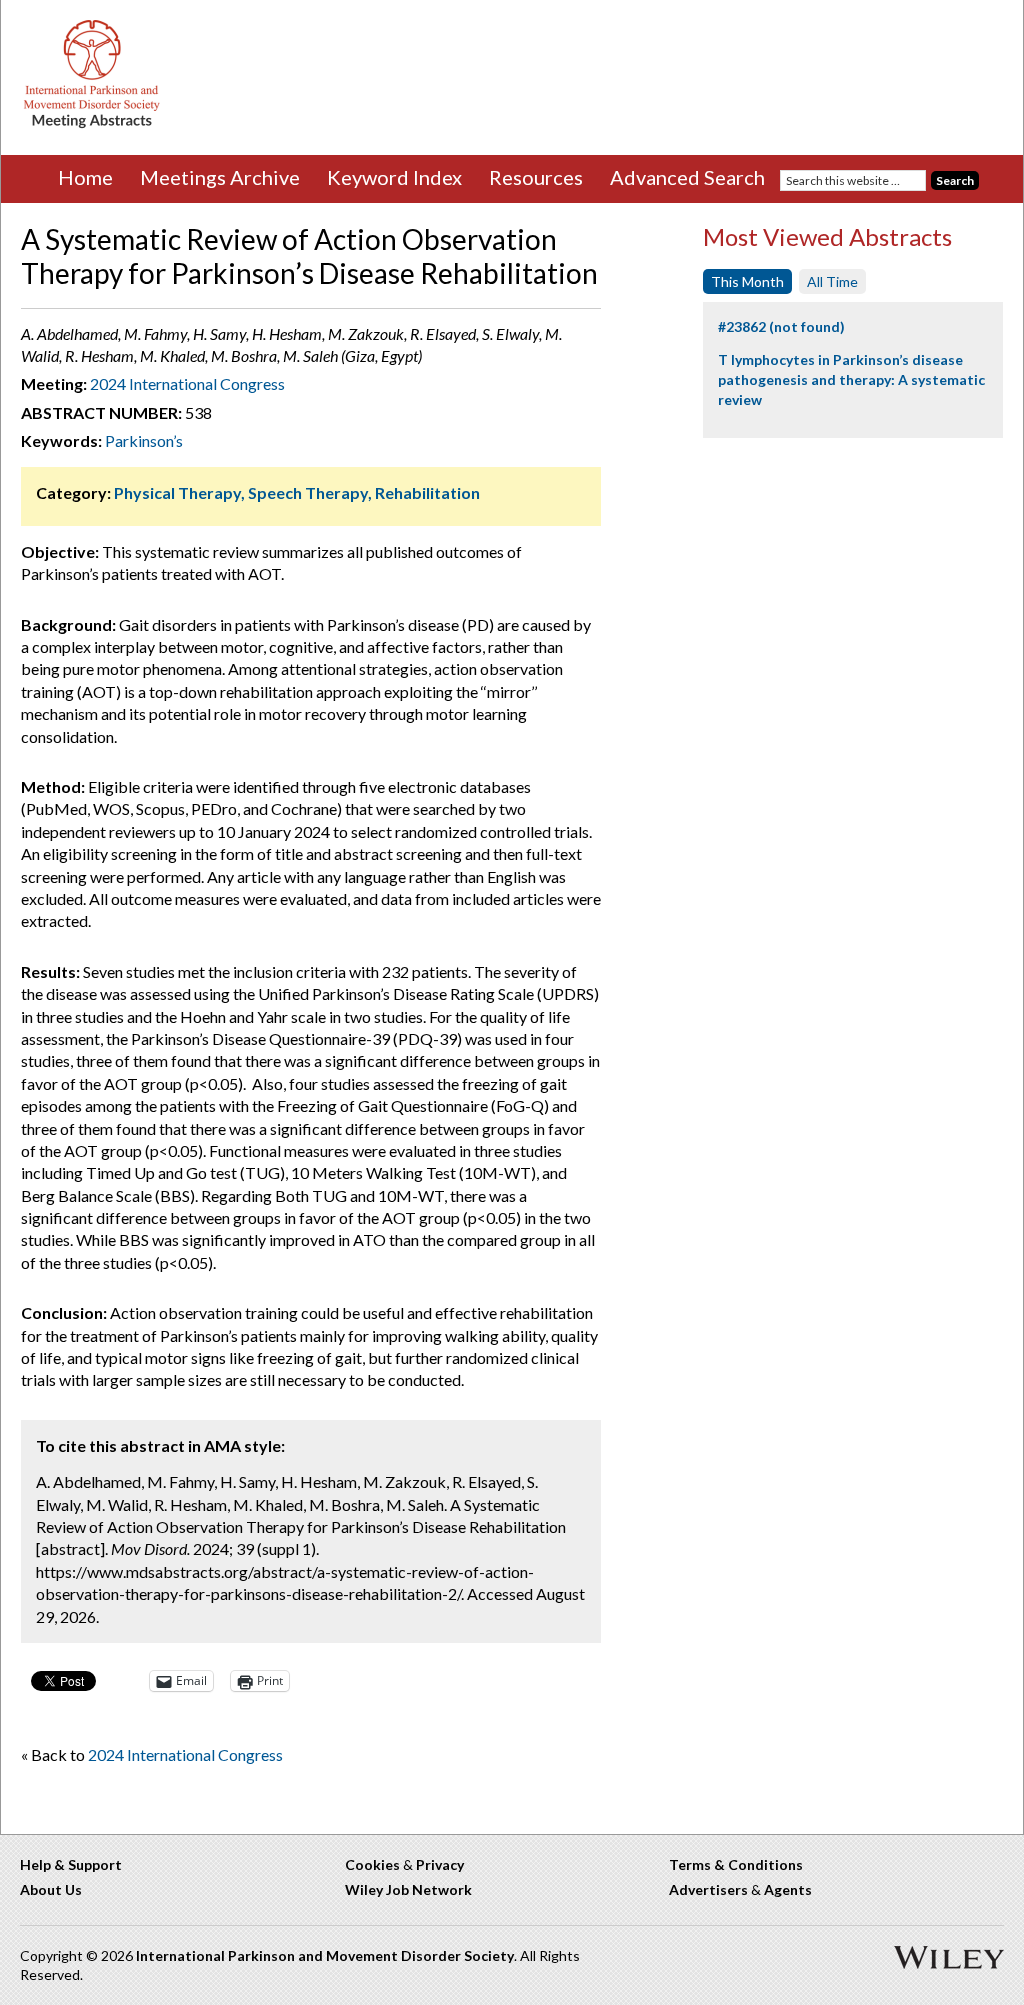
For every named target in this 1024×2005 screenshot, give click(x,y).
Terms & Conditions (736, 1864)
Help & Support (71, 1864)
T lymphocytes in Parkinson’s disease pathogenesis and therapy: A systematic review (851, 379)
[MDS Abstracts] (92, 123)
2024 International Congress (187, 383)
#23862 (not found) (781, 326)
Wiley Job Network (408, 1889)
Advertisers (708, 1889)
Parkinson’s (144, 440)
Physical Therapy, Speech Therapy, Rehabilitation (297, 492)
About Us (51, 1889)
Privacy (440, 1864)
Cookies (372, 1864)
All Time (832, 281)
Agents (788, 1889)
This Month (747, 281)
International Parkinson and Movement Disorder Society (325, 1955)
